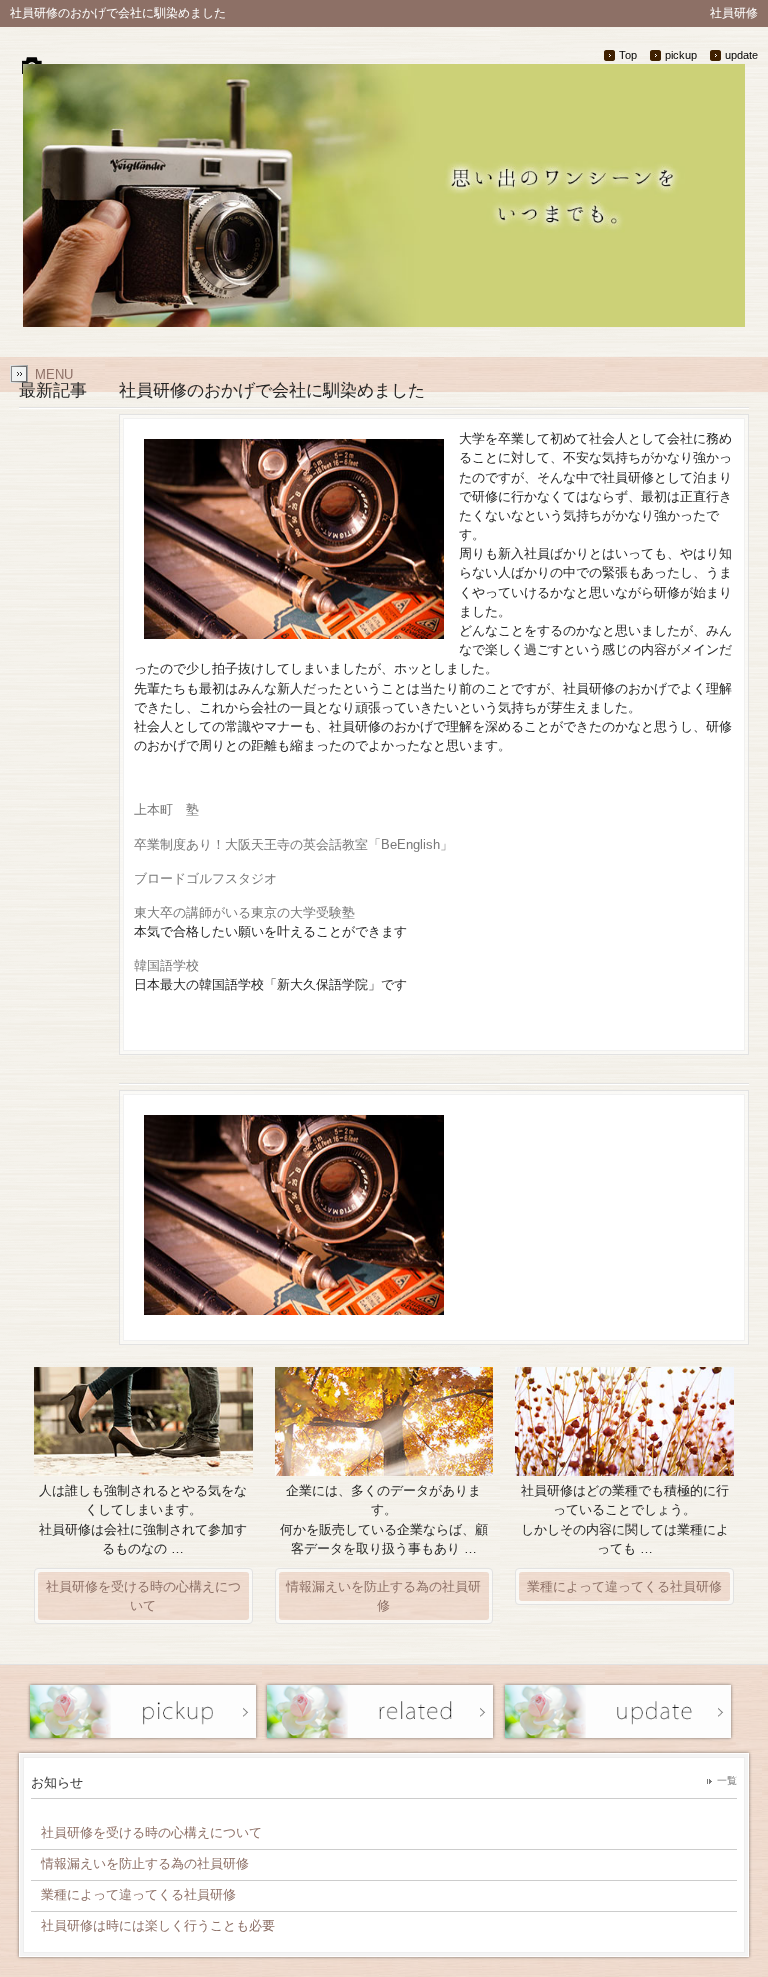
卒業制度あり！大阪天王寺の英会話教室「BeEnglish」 (293, 844)
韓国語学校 (166, 965)
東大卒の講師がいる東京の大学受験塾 (244, 912)
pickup (681, 55)
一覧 (727, 1780)
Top (628, 55)
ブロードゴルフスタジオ (205, 878)
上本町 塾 (166, 809)
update (741, 55)
